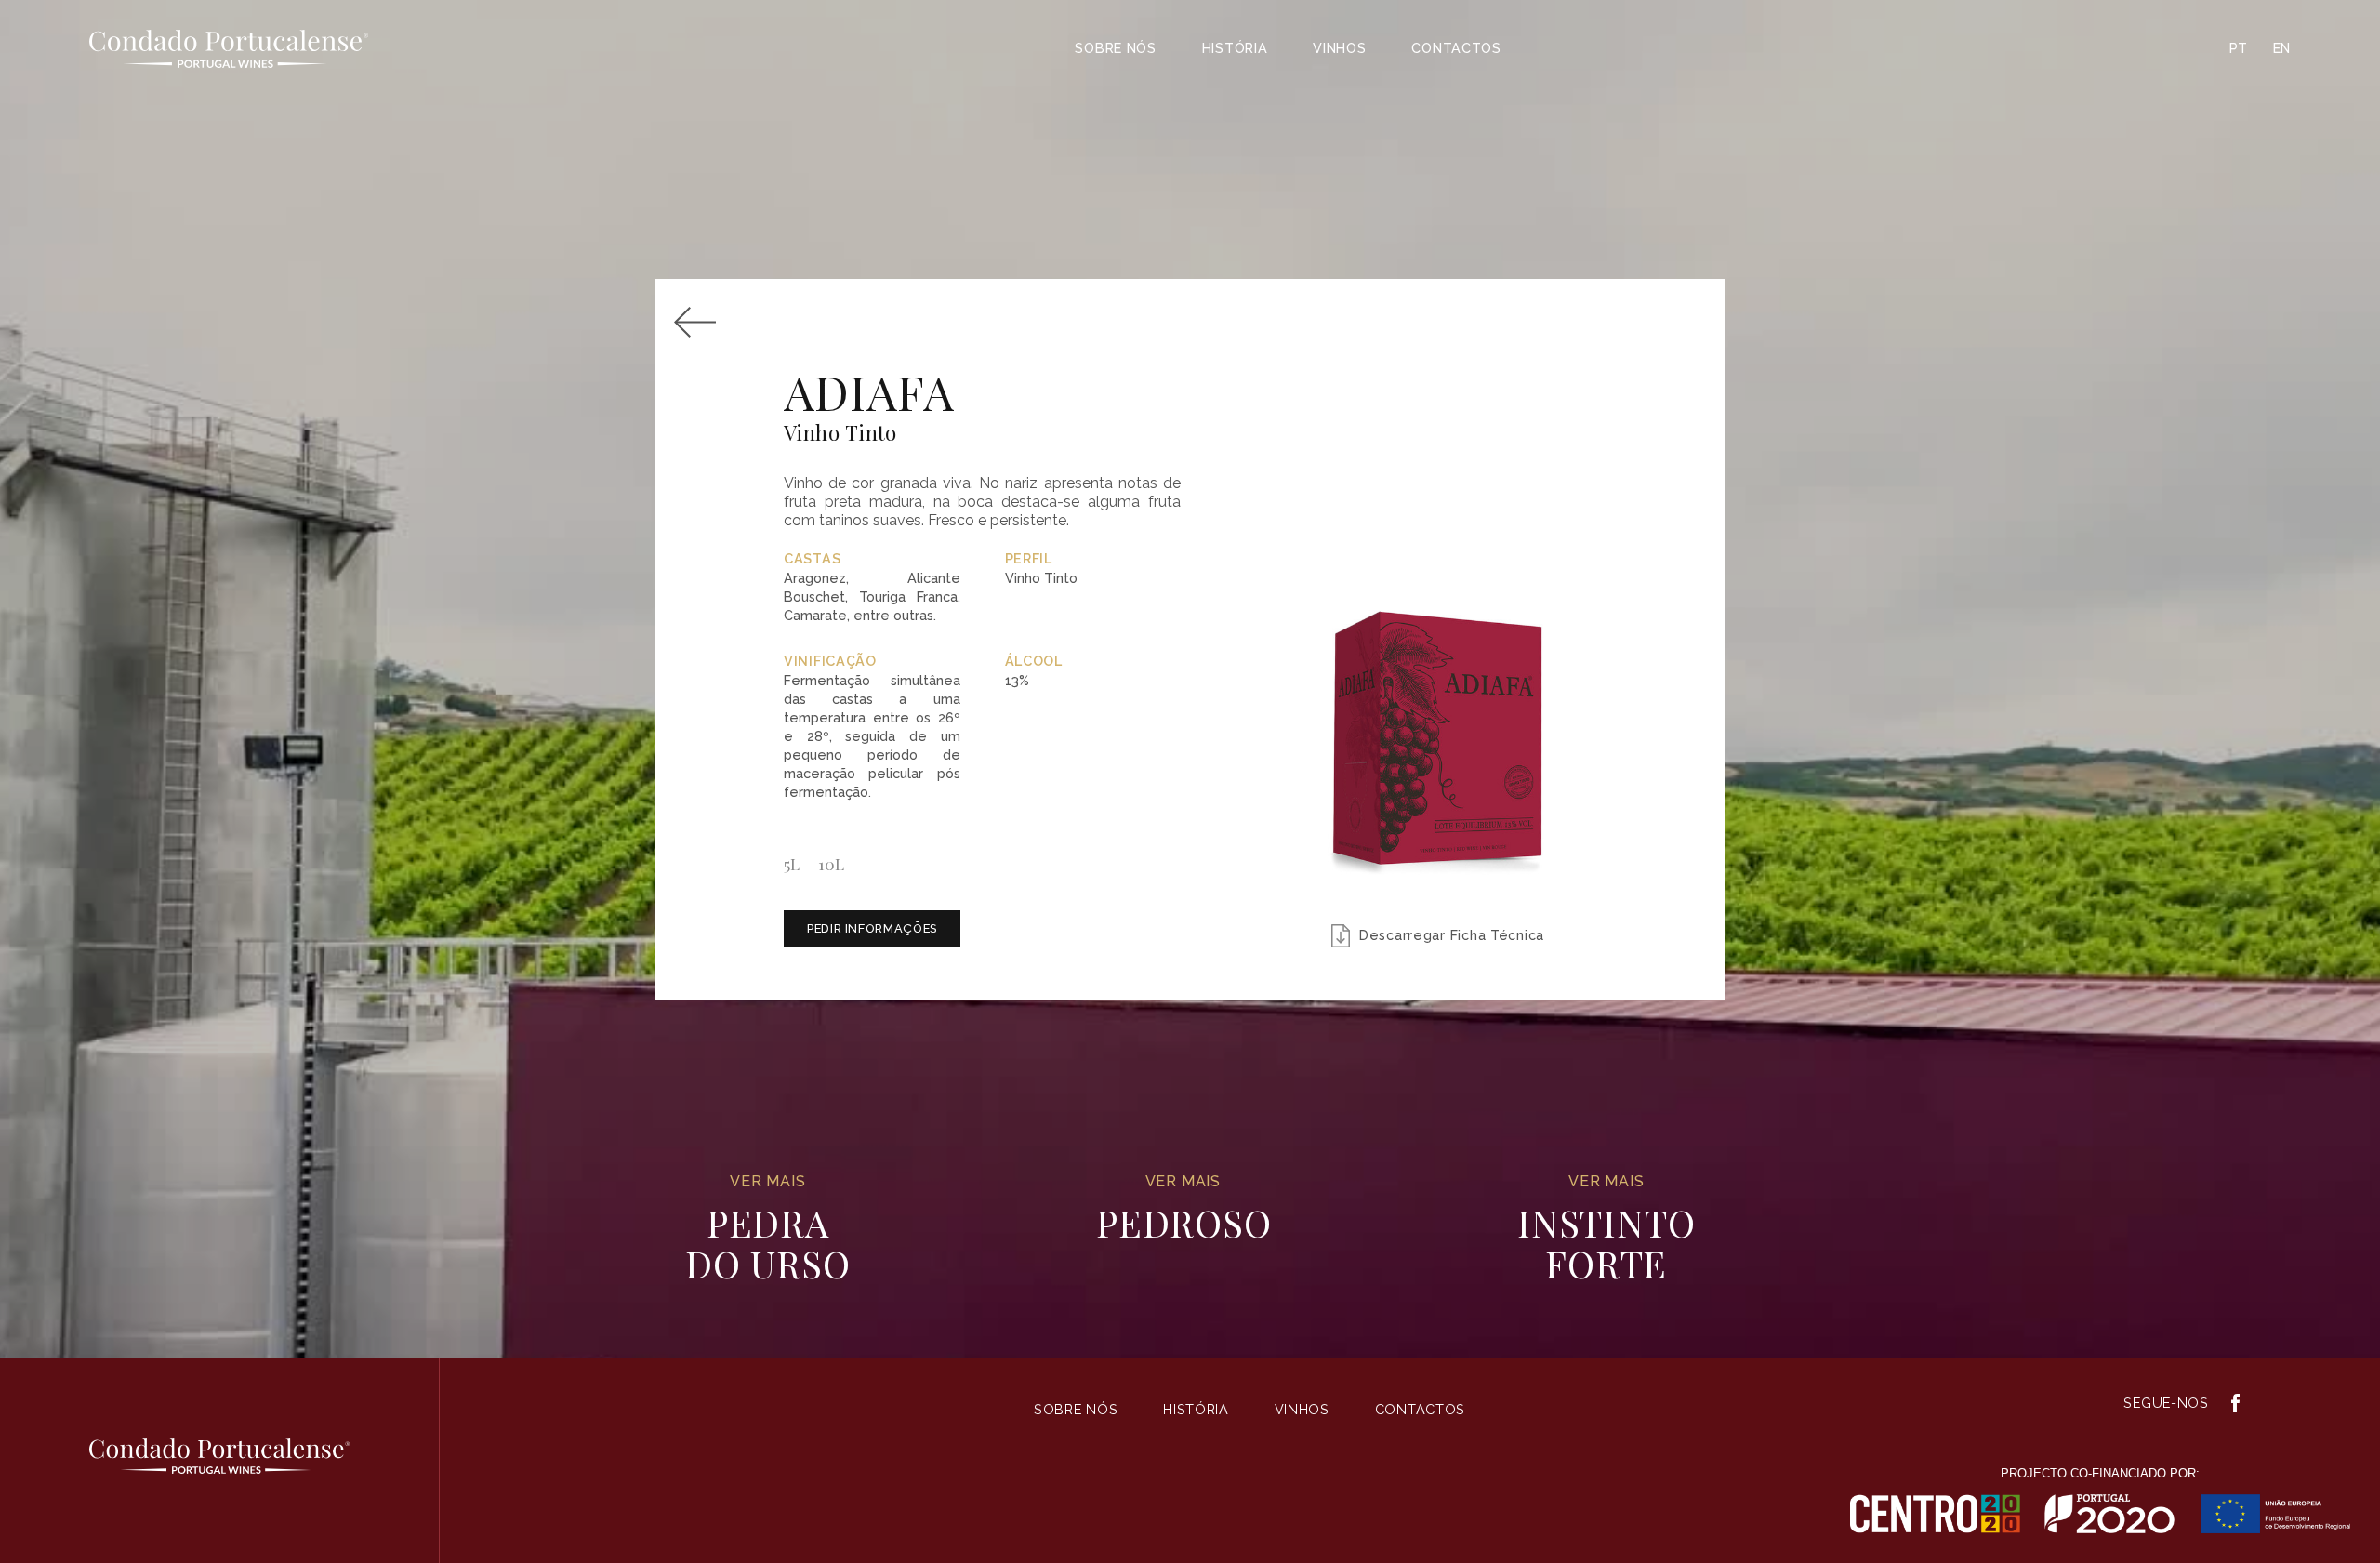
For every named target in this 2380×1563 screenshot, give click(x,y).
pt (2239, 48)
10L (831, 863)
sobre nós (1115, 48)
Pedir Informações (872, 928)
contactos (1456, 48)
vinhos (1301, 1409)
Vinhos (1339, 48)
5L (792, 863)
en (2282, 48)
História (1235, 48)
